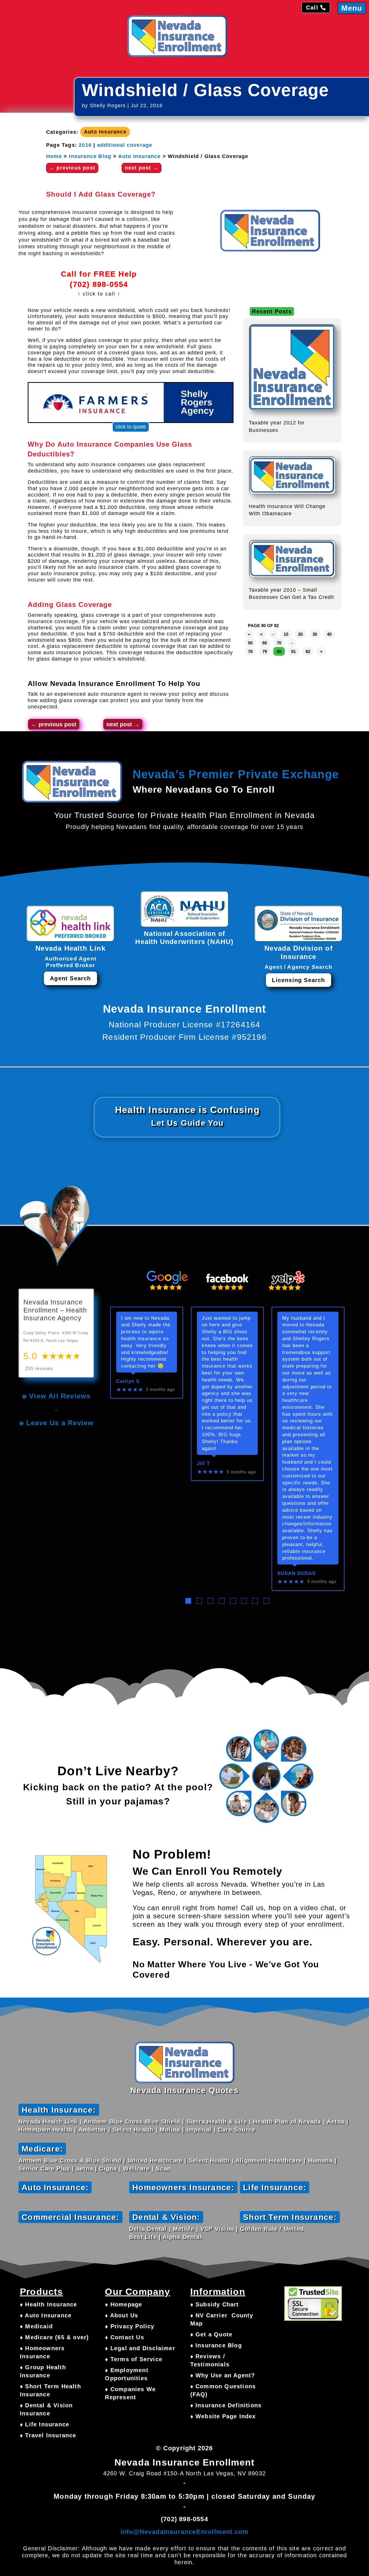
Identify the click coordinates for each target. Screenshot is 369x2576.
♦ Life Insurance (45, 2424)
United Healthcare (155, 2161)
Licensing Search (298, 980)
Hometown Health (45, 2130)
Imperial (199, 2130)
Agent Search (70, 978)
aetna (85, 2169)
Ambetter (93, 2130)
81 (293, 651)
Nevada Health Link (48, 2122)
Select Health (133, 2130)
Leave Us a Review (60, 1423)
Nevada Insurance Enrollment (103, 684)
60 (265, 643)
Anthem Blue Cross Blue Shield (132, 2122)
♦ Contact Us (124, 2337)
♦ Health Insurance (49, 2304)
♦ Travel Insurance (48, 2435)
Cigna (108, 2169)
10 (286, 634)
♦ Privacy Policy (130, 2326)
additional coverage (125, 145)
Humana (320, 2161)
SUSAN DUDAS (296, 1573)
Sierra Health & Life (217, 2122)
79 (265, 651)
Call (312, 7)
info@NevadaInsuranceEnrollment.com (185, 2532)
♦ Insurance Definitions (226, 2405)
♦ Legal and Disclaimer (140, 2348)
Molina (170, 2130)
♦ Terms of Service (134, 2359)
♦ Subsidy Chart (215, 2304)
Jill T (203, 1463)
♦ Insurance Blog (216, 2345)
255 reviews (39, 1369)
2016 (85, 145)
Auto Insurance (105, 132)
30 (315, 634)
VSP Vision (217, 2229)
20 (300, 634)
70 (279, 643)
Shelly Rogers (108, 106)
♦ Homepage (124, 2304)
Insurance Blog (90, 156)
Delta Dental (148, 2229)
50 (250, 643)
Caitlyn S (128, 1381)
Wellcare (137, 2169)
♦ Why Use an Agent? (223, 2375)
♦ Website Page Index (223, 2416)
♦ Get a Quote (211, 2334)
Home (54, 156)
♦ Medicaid (36, 2326)
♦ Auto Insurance (46, 2315)
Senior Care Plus (44, 2169)
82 (308, 651)
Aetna (336, 2122)
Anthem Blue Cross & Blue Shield (70, 2161)
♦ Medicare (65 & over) (54, 2337)
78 (250, 651)
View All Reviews (60, 1396)
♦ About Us (122, 2315)
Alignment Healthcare (269, 2161)
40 (329, 634)
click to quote (131, 427)
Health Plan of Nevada (287, 2122)
